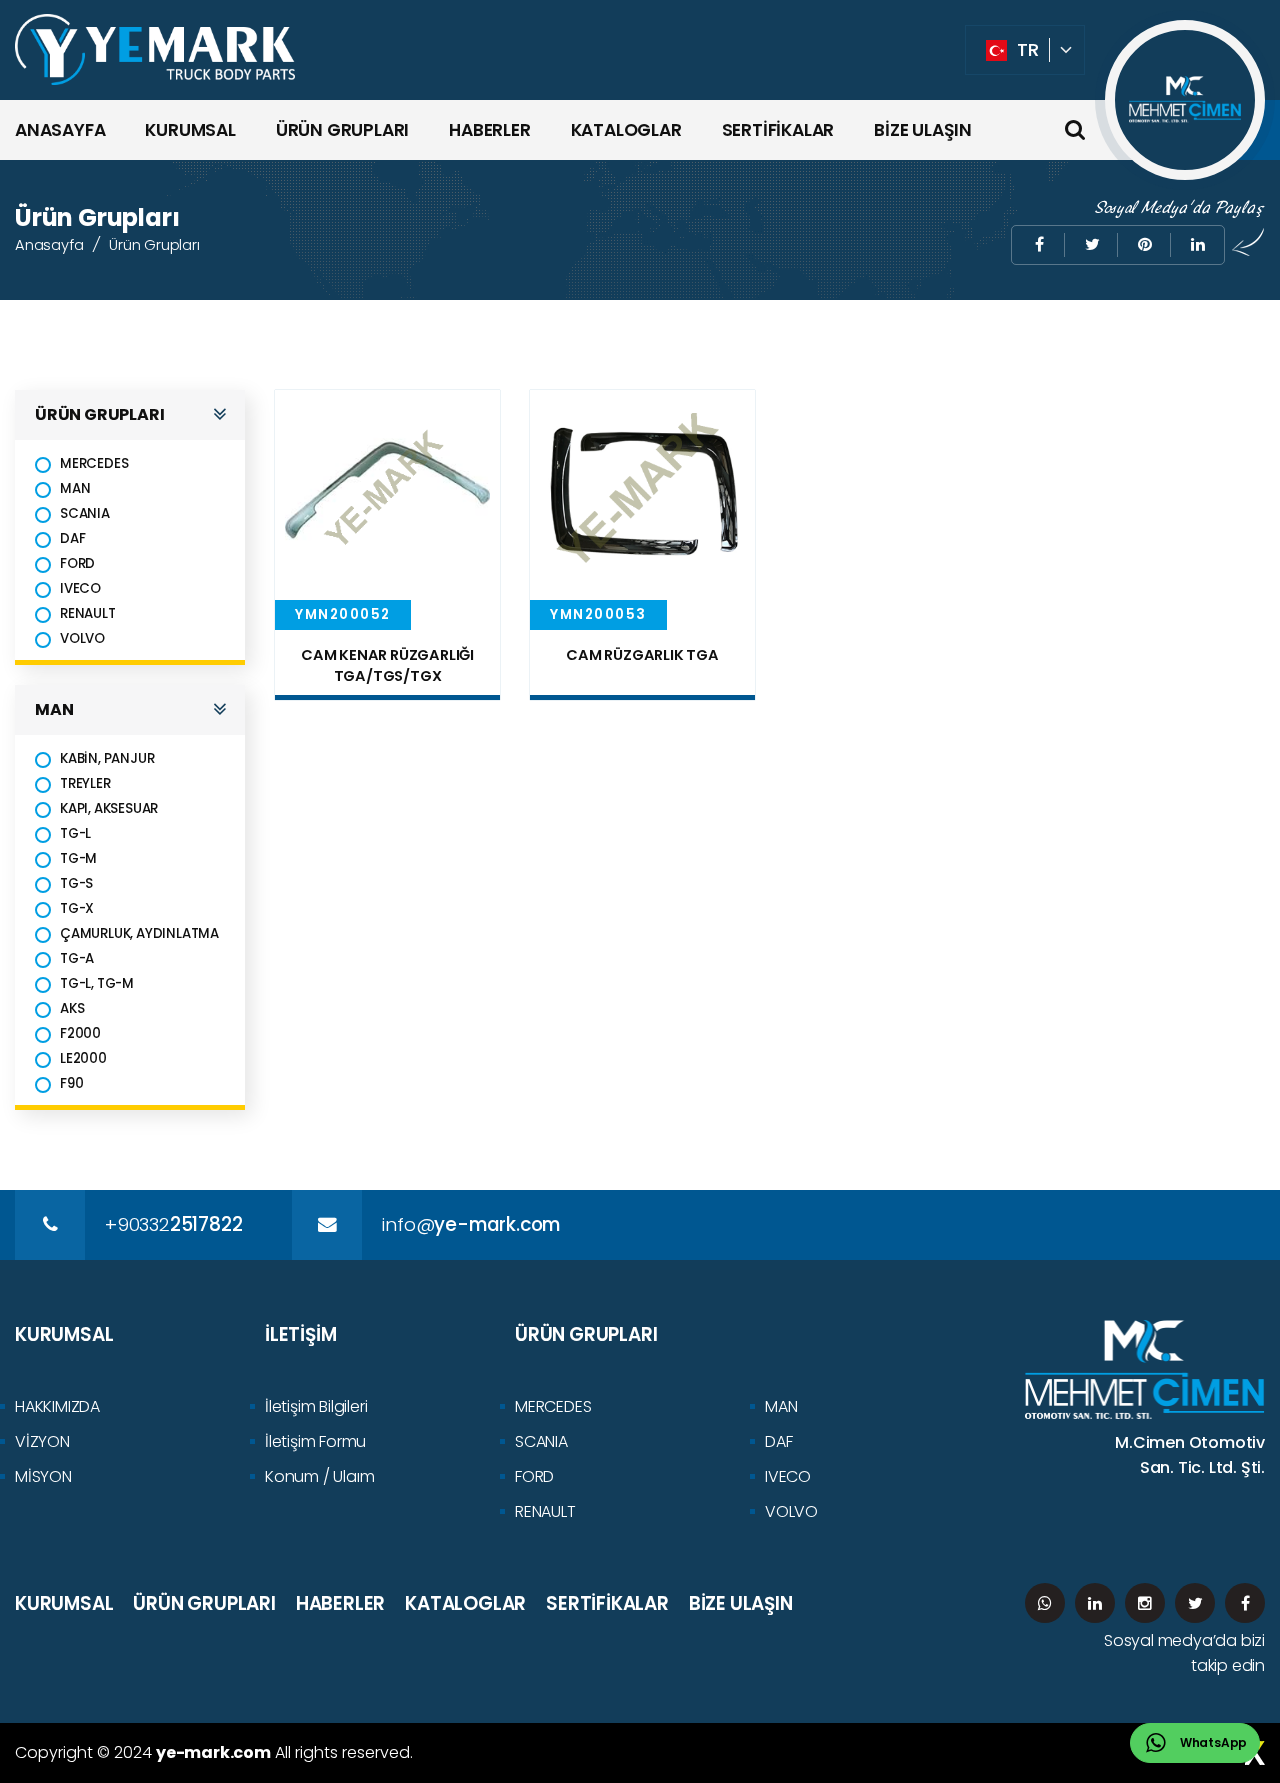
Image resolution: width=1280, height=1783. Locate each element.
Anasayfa (49, 245)
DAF (72, 538)
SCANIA (85, 513)
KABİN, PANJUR (107, 758)
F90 (71, 1083)
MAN (75, 488)
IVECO (80, 588)
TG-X (77, 908)
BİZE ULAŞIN (923, 130)
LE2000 (83, 1058)
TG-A (77, 958)
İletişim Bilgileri (316, 1406)
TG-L (75, 833)
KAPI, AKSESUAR (109, 808)
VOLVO (82, 638)
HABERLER (489, 130)
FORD (77, 563)
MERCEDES (94, 463)
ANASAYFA (60, 130)
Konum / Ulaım (319, 1476)
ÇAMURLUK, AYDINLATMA (139, 933)
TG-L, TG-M (97, 983)
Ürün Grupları (154, 245)
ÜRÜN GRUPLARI (342, 130)
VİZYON (42, 1441)
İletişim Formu (315, 1441)
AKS (72, 1008)
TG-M (78, 858)
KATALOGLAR (626, 130)
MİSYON (43, 1476)
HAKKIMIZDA (57, 1406)
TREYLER (85, 783)
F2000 (80, 1033)
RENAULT (88, 613)
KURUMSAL (190, 130)
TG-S (76, 883)
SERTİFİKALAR (778, 130)
